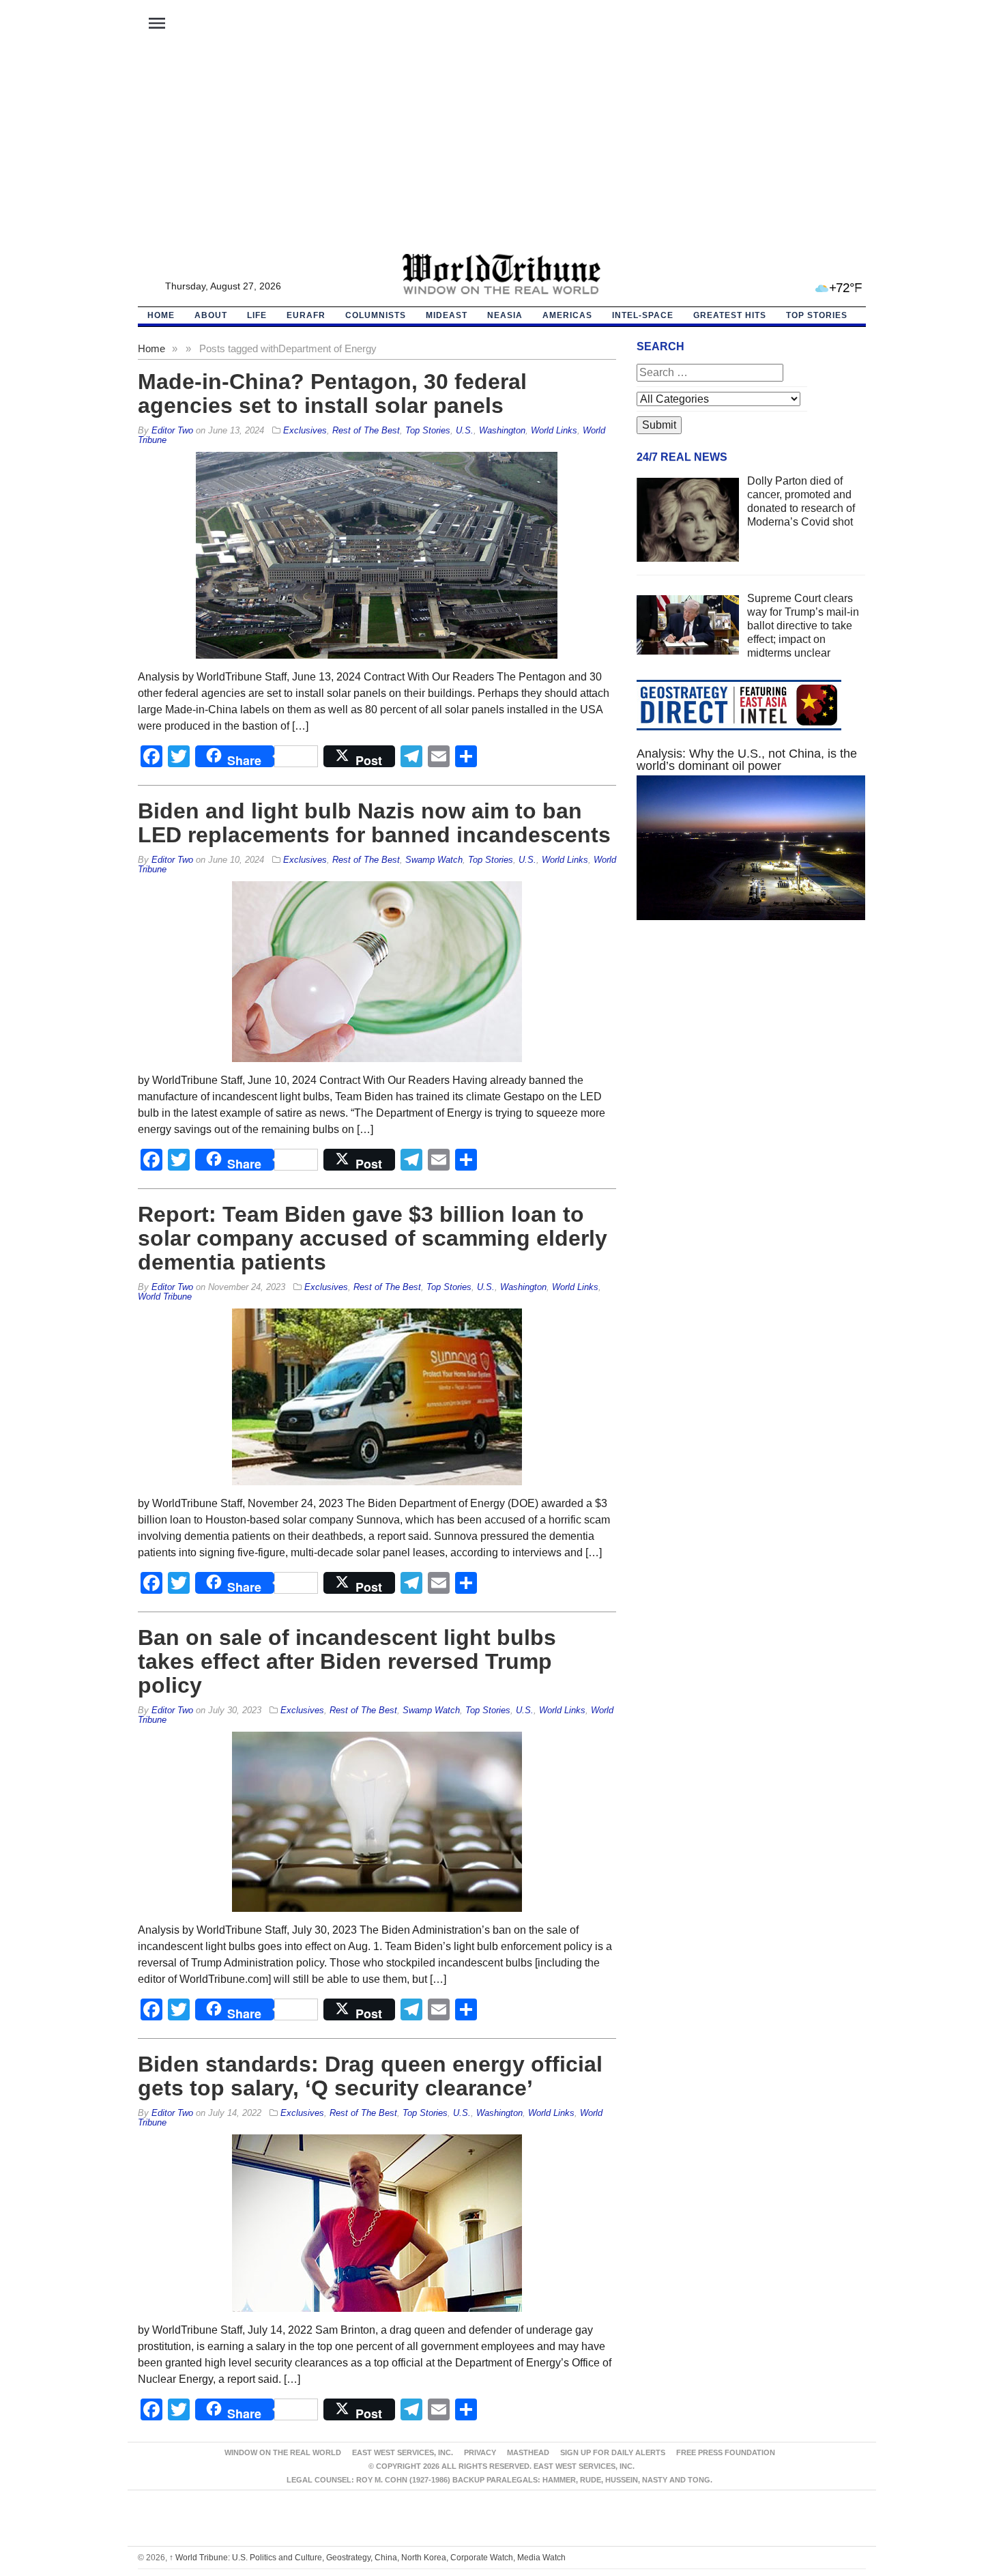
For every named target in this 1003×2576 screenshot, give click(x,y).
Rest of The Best (366, 430)
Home (151, 348)
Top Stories (817, 315)
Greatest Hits (730, 315)
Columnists (376, 315)
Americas (567, 315)
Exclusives (305, 430)
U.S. (465, 430)
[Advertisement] (501, 151)
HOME (161, 315)
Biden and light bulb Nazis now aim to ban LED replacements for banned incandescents (374, 823)
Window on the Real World (283, 2452)
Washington (502, 430)
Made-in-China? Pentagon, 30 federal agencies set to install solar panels (332, 393)
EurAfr (306, 315)
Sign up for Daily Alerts (613, 2452)
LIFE (257, 315)
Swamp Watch (434, 860)
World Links (554, 430)
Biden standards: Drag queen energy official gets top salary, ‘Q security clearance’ (370, 2076)
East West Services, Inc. (403, 2452)
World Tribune (165, 1297)
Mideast (447, 315)
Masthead (528, 2452)
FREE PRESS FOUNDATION (726, 2452)
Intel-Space (643, 315)
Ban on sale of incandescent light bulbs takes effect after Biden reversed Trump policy (347, 1661)
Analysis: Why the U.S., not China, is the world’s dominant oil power (747, 760)
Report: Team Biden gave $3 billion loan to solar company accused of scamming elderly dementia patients (373, 1238)
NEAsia (505, 315)
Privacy (480, 2452)
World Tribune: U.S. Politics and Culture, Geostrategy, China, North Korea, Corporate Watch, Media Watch (367, 2558)
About (211, 315)
